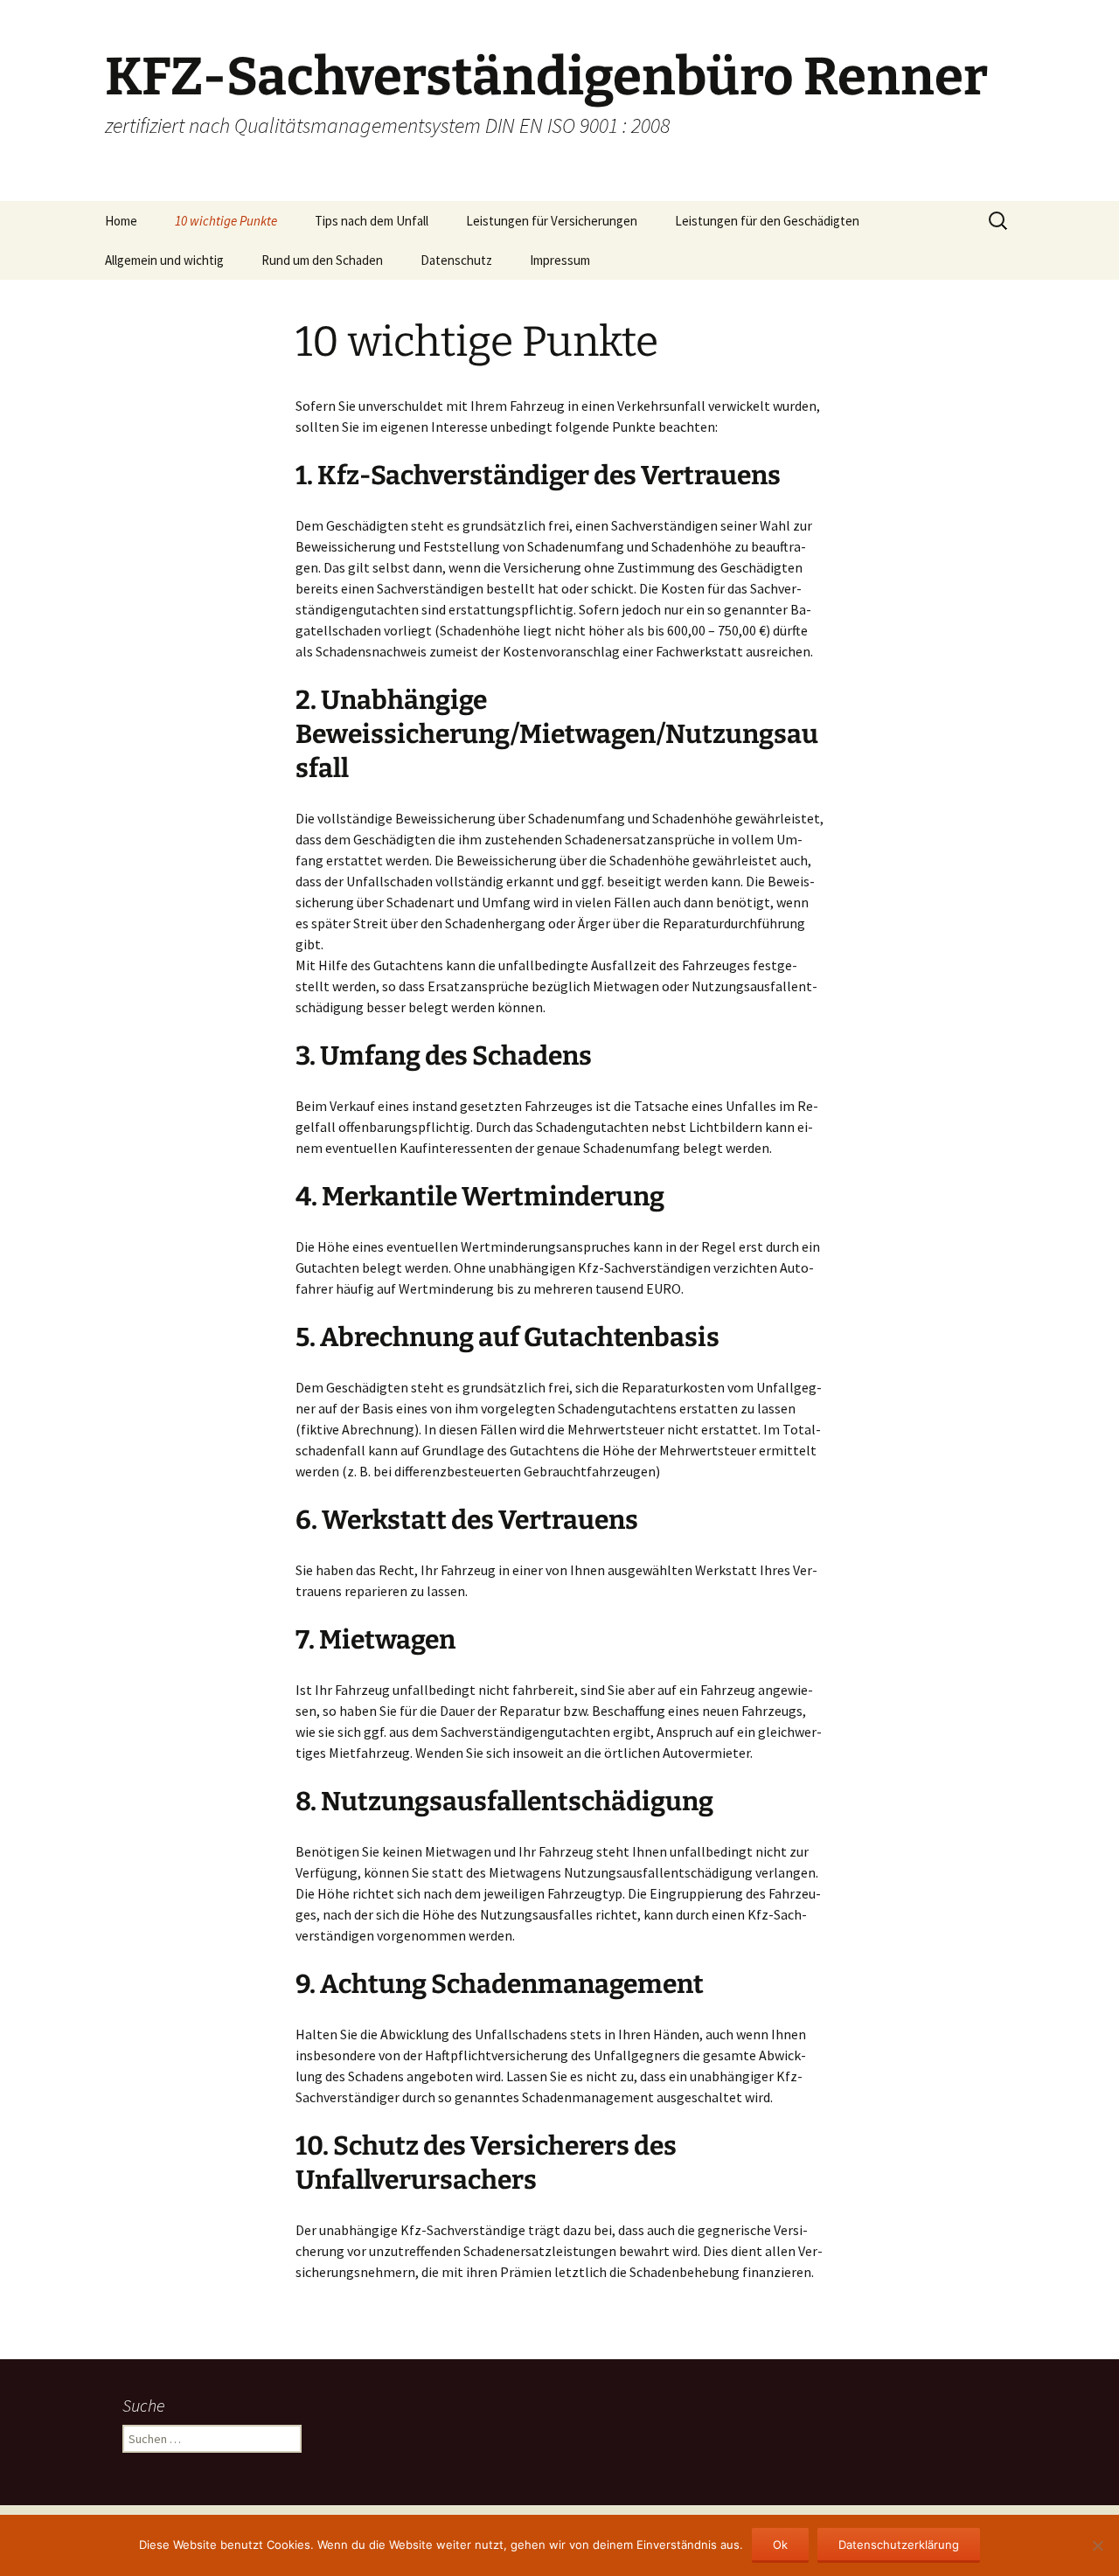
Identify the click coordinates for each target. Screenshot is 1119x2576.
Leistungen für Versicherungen (552, 221)
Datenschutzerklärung (899, 2545)
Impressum (560, 260)
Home (121, 221)
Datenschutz (456, 260)
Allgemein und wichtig (164, 260)
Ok (780, 2545)
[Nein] (1097, 2545)
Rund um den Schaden (322, 260)
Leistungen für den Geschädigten (767, 221)
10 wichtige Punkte (226, 221)
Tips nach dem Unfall (372, 221)
